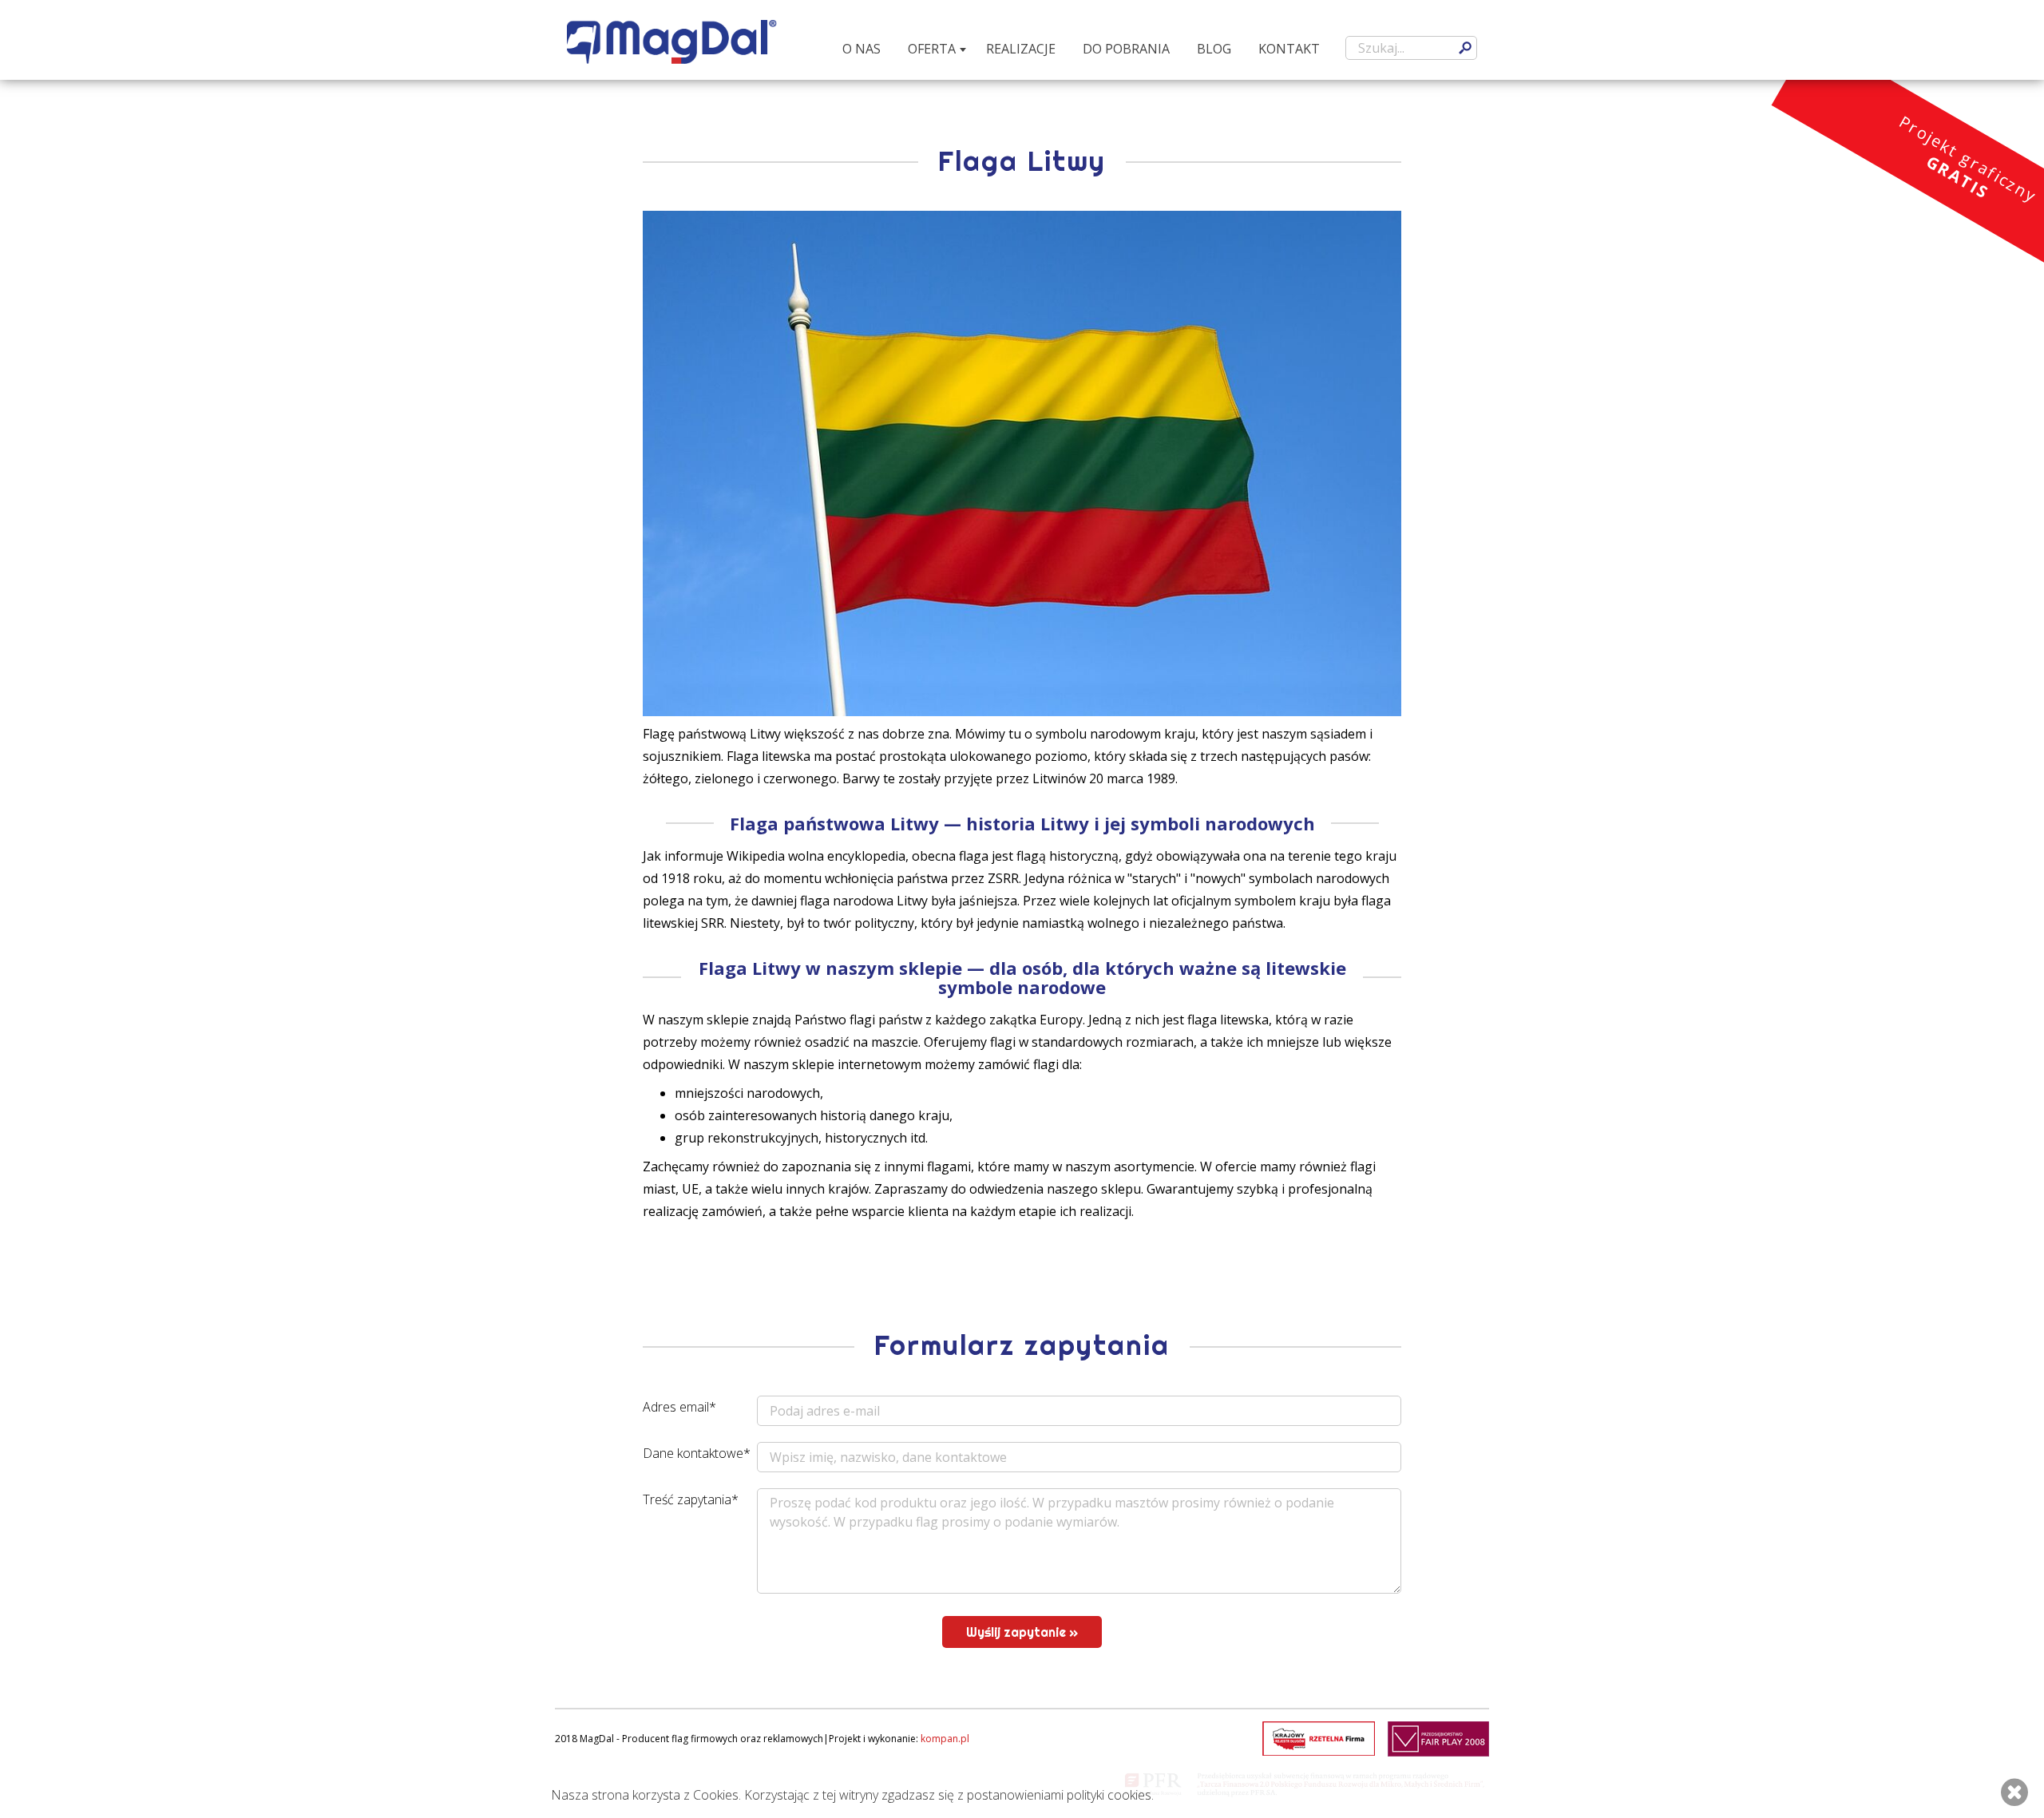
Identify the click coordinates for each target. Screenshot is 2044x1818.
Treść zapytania (691, 1499)
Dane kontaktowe (697, 1453)
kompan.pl (945, 1739)
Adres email (679, 1407)
